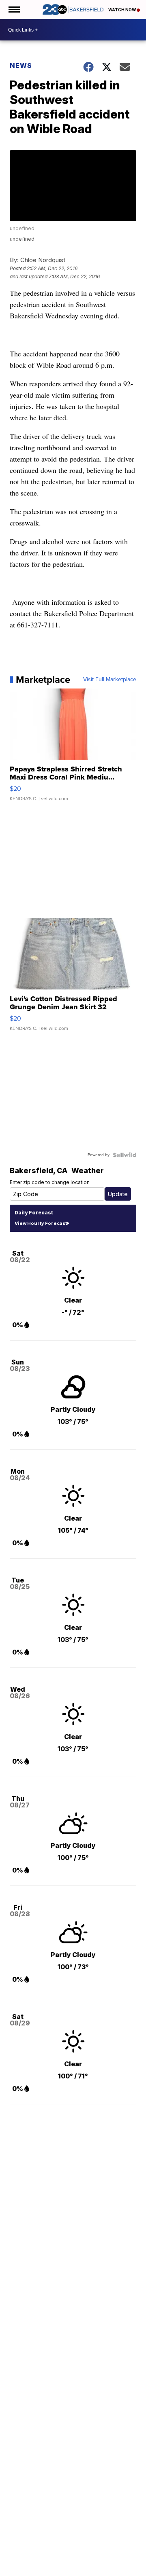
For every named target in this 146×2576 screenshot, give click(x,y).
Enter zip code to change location (50, 1182)
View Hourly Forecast (41, 1223)
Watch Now (122, 10)
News (21, 66)
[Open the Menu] (14, 10)
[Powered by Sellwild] (125, 1155)
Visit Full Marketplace (110, 680)
